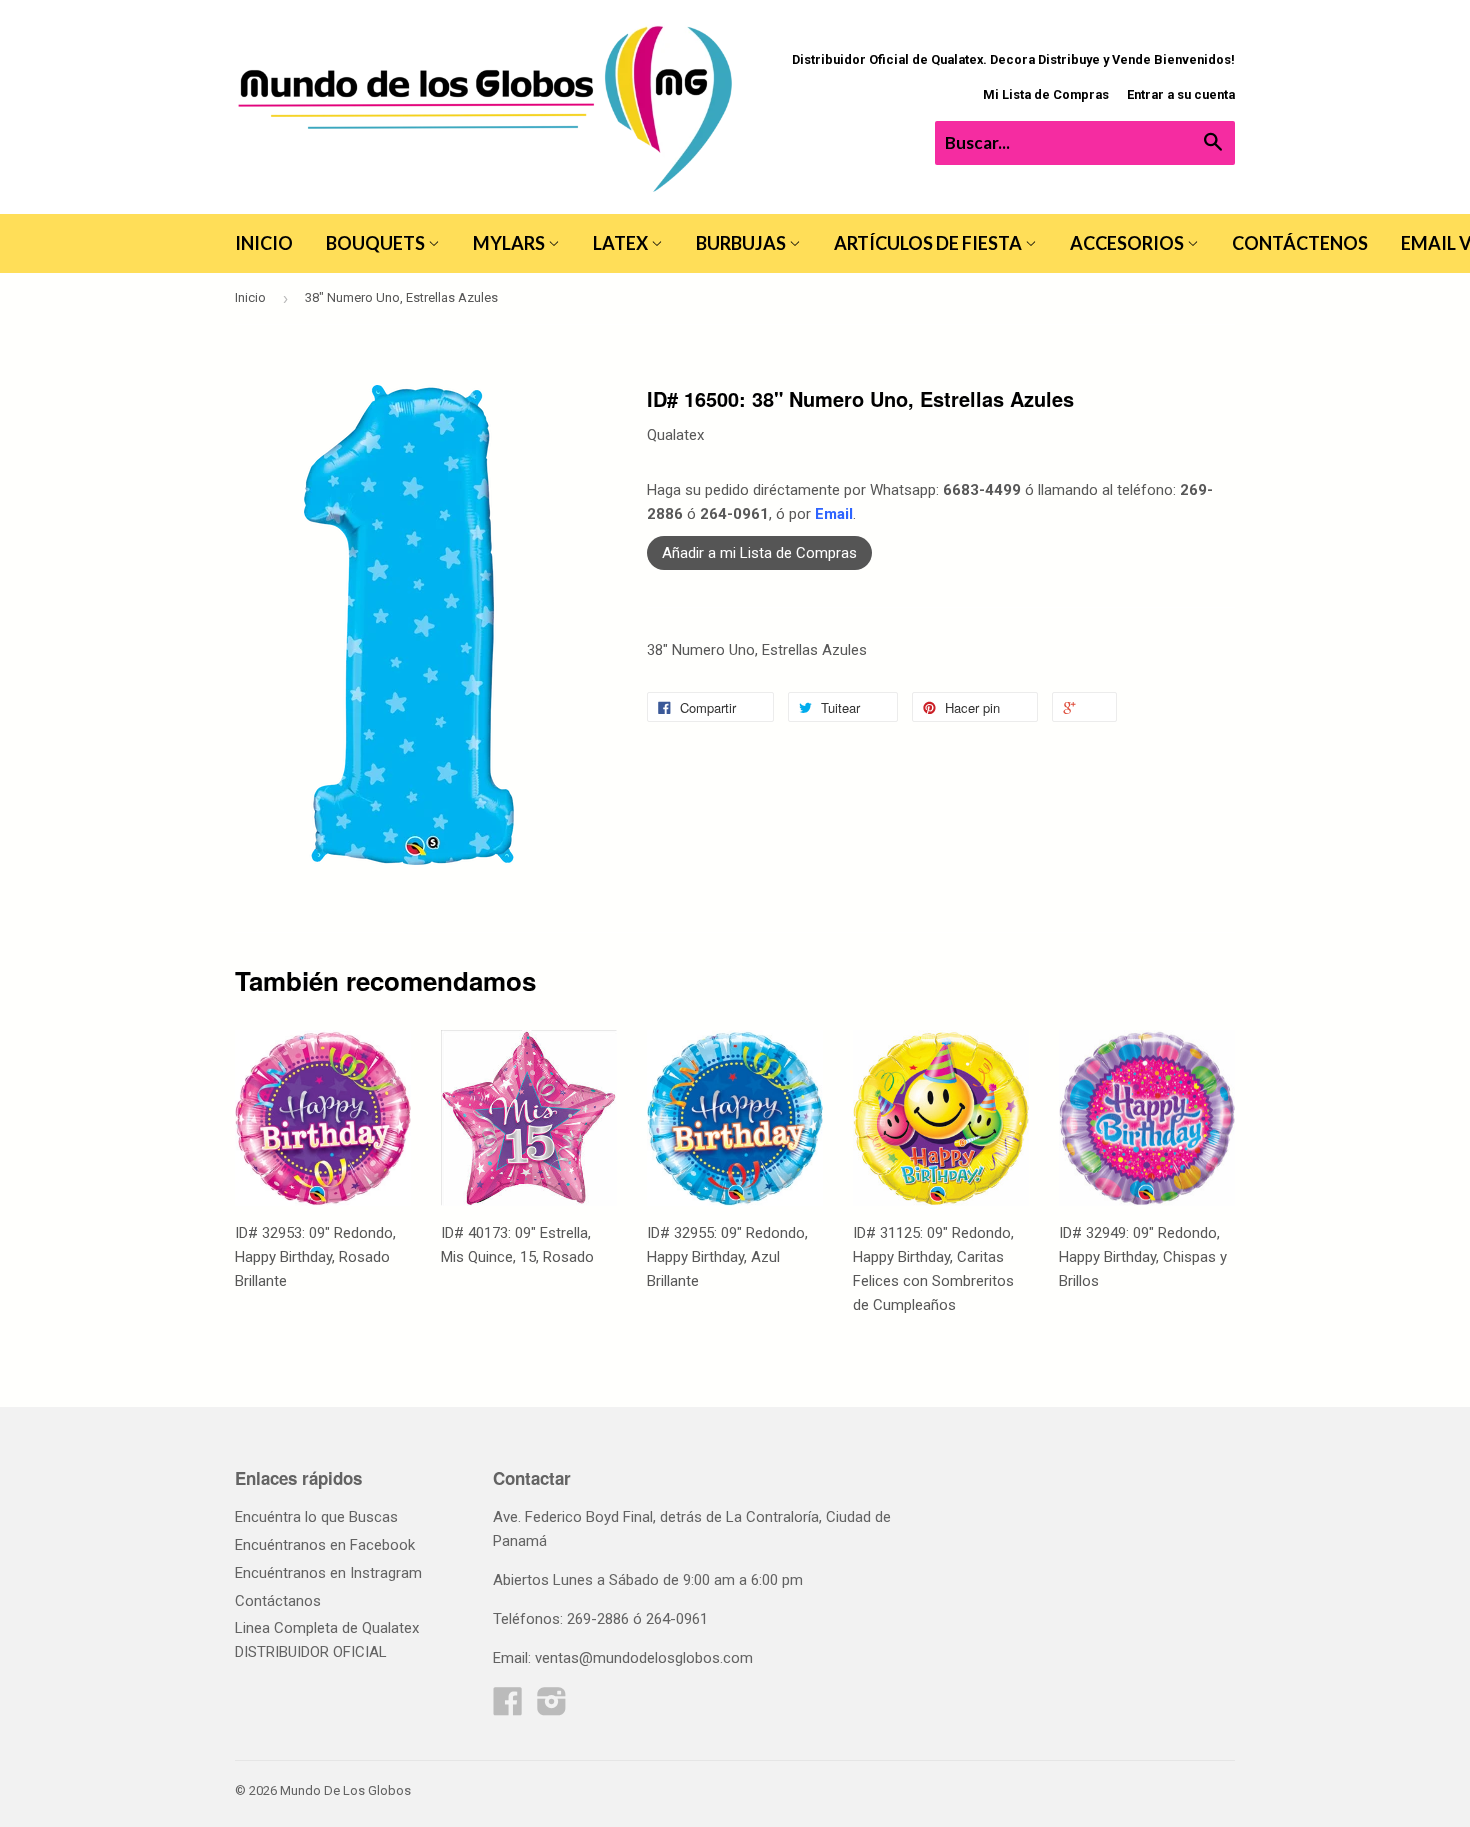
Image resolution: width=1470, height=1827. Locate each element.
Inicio (264, 243)
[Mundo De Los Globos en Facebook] (508, 1708)
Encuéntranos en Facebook (325, 1545)
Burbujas (742, 243)
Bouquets (377, 243)
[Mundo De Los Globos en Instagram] (552, 1708)
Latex (622, 243)
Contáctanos (278, 1601)
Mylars (510, 243)
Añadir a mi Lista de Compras (759, 553)
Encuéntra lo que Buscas (316, 1517)
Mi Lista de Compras (1046, 94)
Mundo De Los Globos (345, 1790)
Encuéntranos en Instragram (328, 1573)
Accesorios (1128, 243)
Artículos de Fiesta (929, 243)
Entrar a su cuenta (1181, 94)
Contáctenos (1300, 243)
